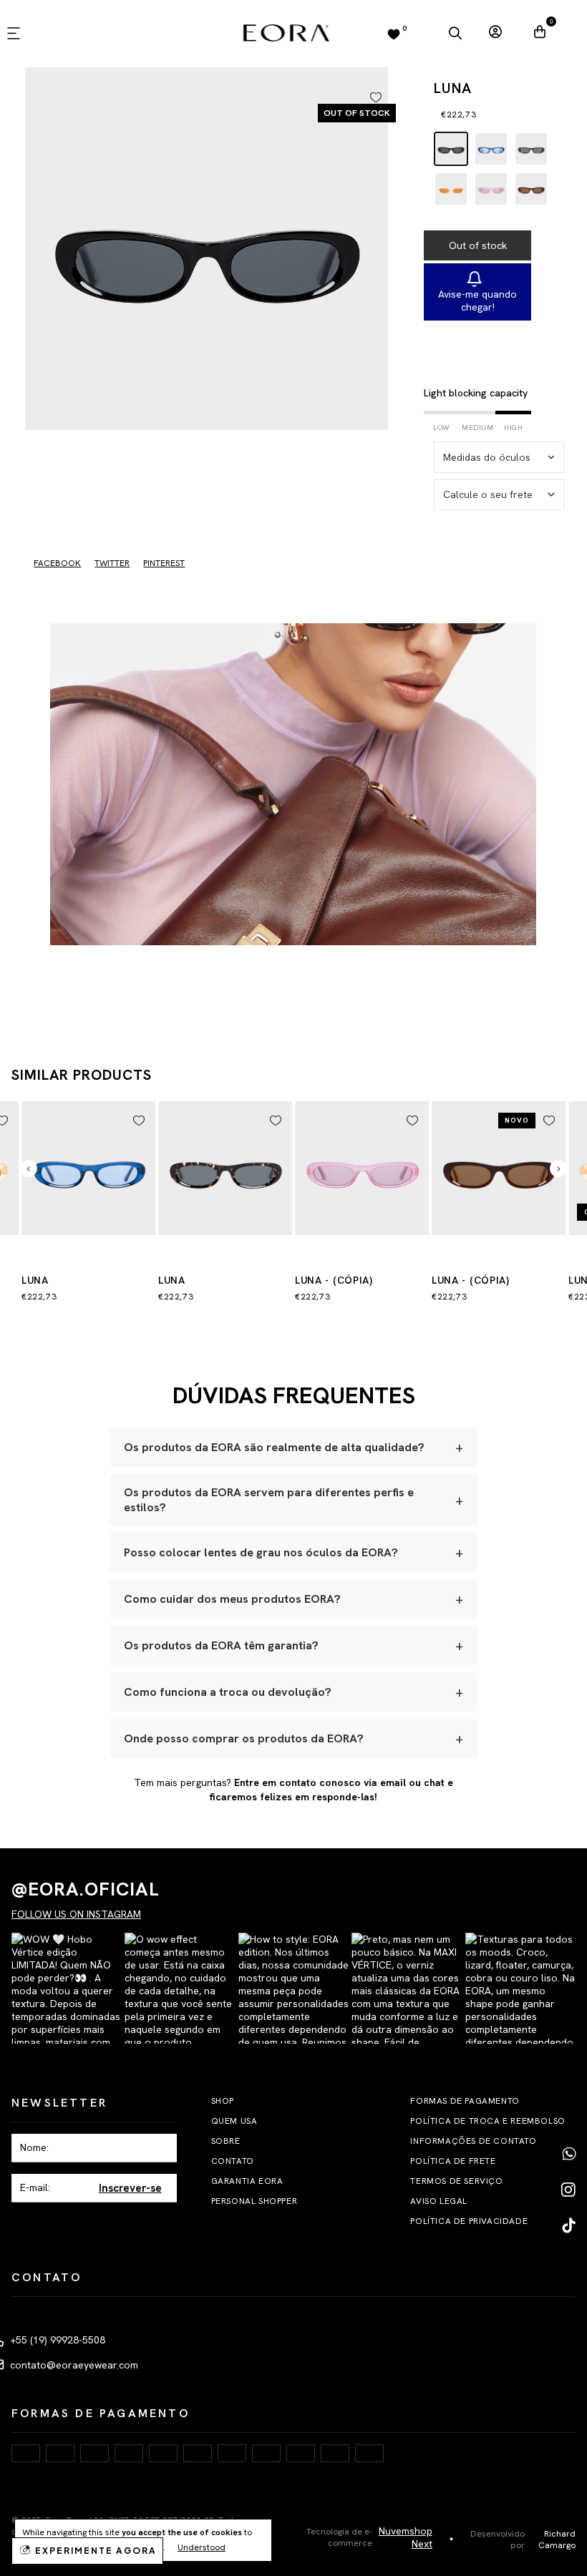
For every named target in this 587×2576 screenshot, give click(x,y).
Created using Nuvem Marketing (293, 1481)
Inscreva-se (294, 1423)
